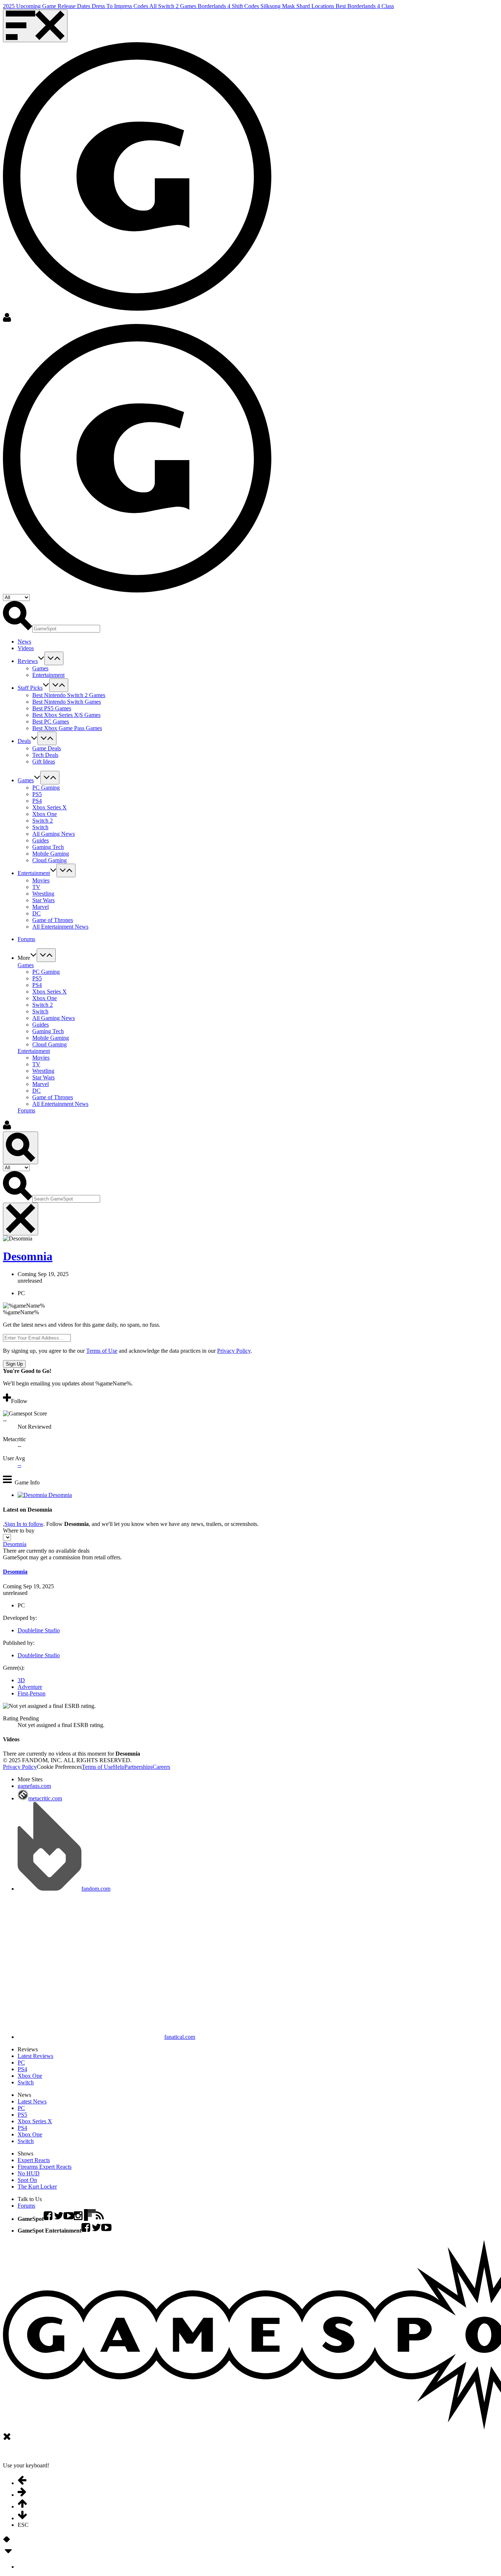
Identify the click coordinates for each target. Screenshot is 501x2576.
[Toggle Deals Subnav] (47, 738)
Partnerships (138, 1767)
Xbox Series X (50, 807)
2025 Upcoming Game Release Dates (47, 6)
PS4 (37, 801)
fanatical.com (180, 2037)
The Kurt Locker (37, 2187)
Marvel (41, 907)
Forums (26, 1110)
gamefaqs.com (34, 1786)
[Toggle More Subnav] (46, 955)
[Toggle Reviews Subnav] (54, 658)
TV (36, 887)
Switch (40, 827)
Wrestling (43, 894)
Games (40, 668)
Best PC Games (51, 722)
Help (119, 1767)
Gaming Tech (48, 847)
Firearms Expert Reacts (45, 2167)
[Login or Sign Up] (7, 320)
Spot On (27, 2180)
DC (36, 913)
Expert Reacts (34, 2160)
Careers (161, 1767)
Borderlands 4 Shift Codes (229, 6)
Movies (41, 880)
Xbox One (45, 814)
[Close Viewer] (7, 2439)
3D (21, 1680)
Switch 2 (43, 821)
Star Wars (43, 900)
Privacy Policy (234, 1351)
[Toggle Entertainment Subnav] (66, 870)
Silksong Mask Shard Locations (298, 6)
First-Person (32, 1693)
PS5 (37, 794)
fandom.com (96, 1889)
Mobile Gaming (51, 854)
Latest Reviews (35, 2056)
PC (21, 2063)
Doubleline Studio (39, 1630)
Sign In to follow (24, 1524)
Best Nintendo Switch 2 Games (69, 695)
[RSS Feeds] (100, 2219)
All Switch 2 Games (173, 6)
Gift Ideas (44, 761)
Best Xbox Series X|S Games (66, 715)
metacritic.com (45, 1798)
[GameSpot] (137, 309)
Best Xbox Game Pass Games (67, 728)
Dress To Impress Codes (120, 6)
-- (19, 1465)
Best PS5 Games (52, 708)
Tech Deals (45, 755)
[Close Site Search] (21, 1219)
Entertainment (48, 675)
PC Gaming (46, 788)
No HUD (29, 2173)
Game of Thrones (53, 920)
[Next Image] (8, 2542)
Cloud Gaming (50, 860)
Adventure (30, 1687)
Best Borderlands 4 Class (365, 6)
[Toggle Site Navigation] (35, 26)
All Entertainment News (60, 927)
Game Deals (47, 748)
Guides (41, 840)
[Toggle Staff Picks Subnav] (59, 685)
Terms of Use (102, 1351)
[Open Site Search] (21, 1148)
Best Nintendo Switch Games (67, 702)
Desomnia (28, 1256)
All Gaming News (54, 834)
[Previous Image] (5, 2542)
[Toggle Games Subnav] (50, 778)
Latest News (32, 2101)
